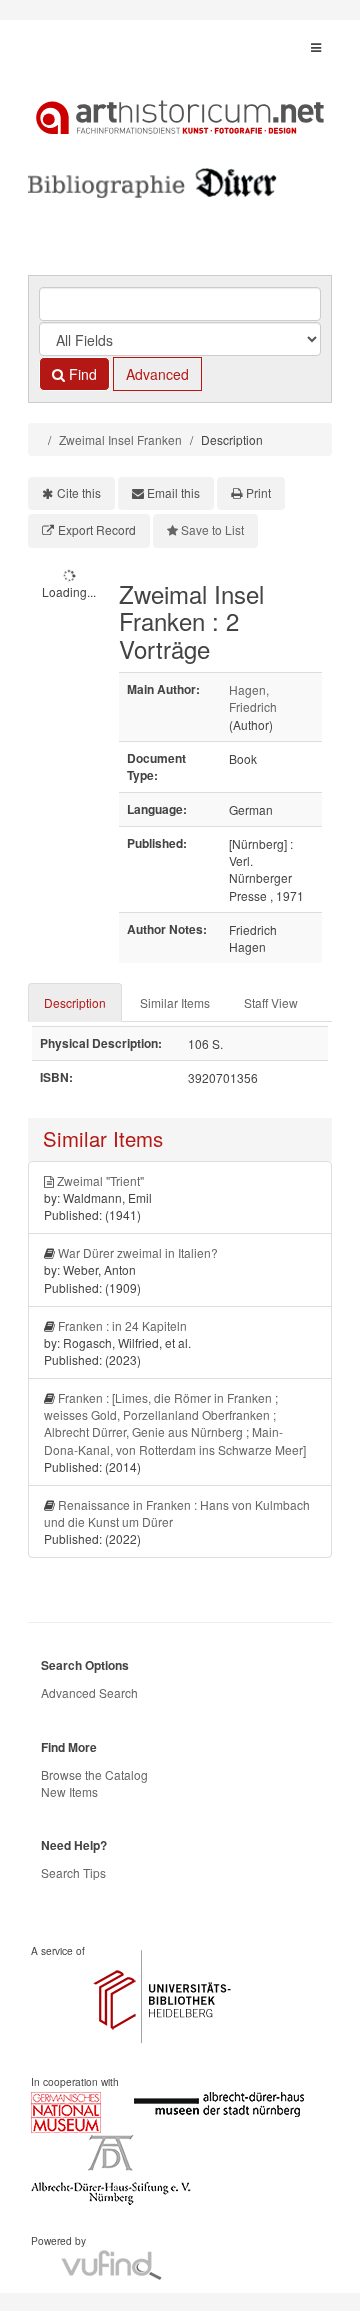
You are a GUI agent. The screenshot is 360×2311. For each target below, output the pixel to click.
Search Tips (73, 1872)
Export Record (97, 529)
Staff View (271, 1002)
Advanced (157, 374)
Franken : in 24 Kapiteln (122, 1325)
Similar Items (175, 1002)
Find (81, 374)
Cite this (79, 492)
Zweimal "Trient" (100, 1180)
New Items (69, 1791)
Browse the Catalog (94, 1774)
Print (258, 492)
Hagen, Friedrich (253, 698)
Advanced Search (89, 1692)
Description (75, 1002)
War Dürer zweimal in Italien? (138, 1252)
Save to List (212, 529)
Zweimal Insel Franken (120, 439)
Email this (173, 492)
